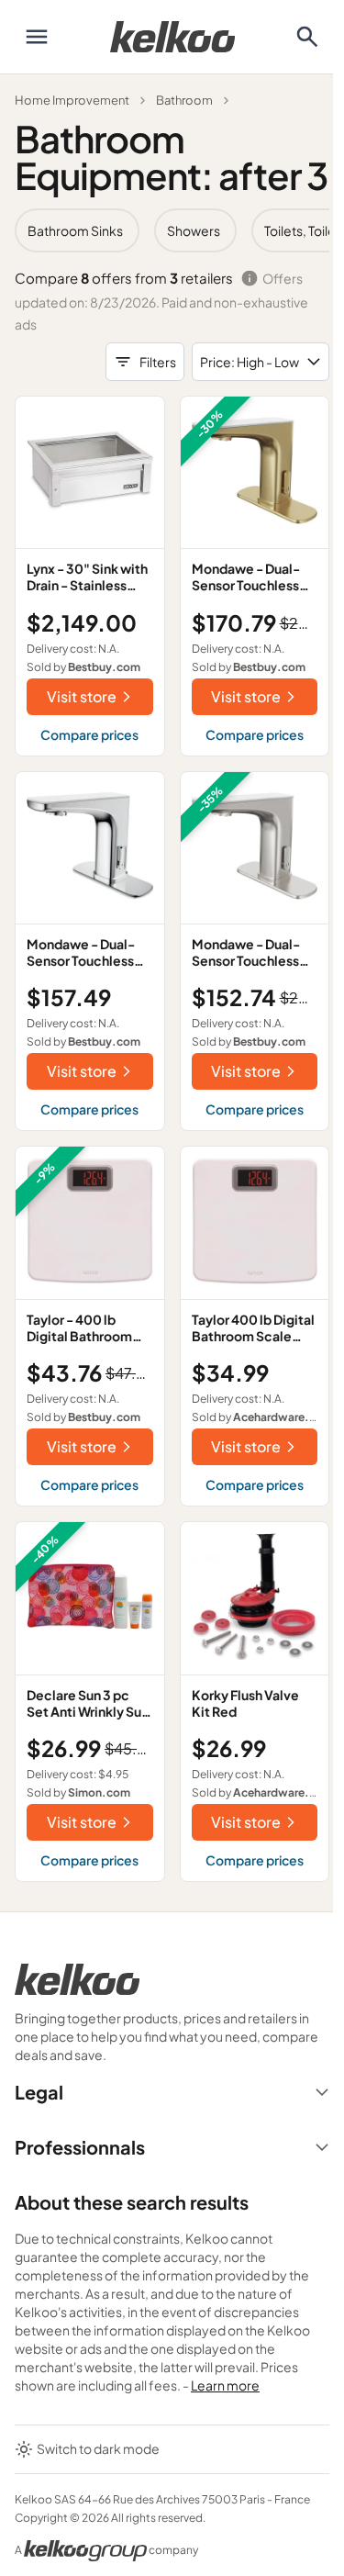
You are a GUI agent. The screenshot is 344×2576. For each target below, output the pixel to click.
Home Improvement (72, 100)
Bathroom (184, 100)
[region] (172, 230)
